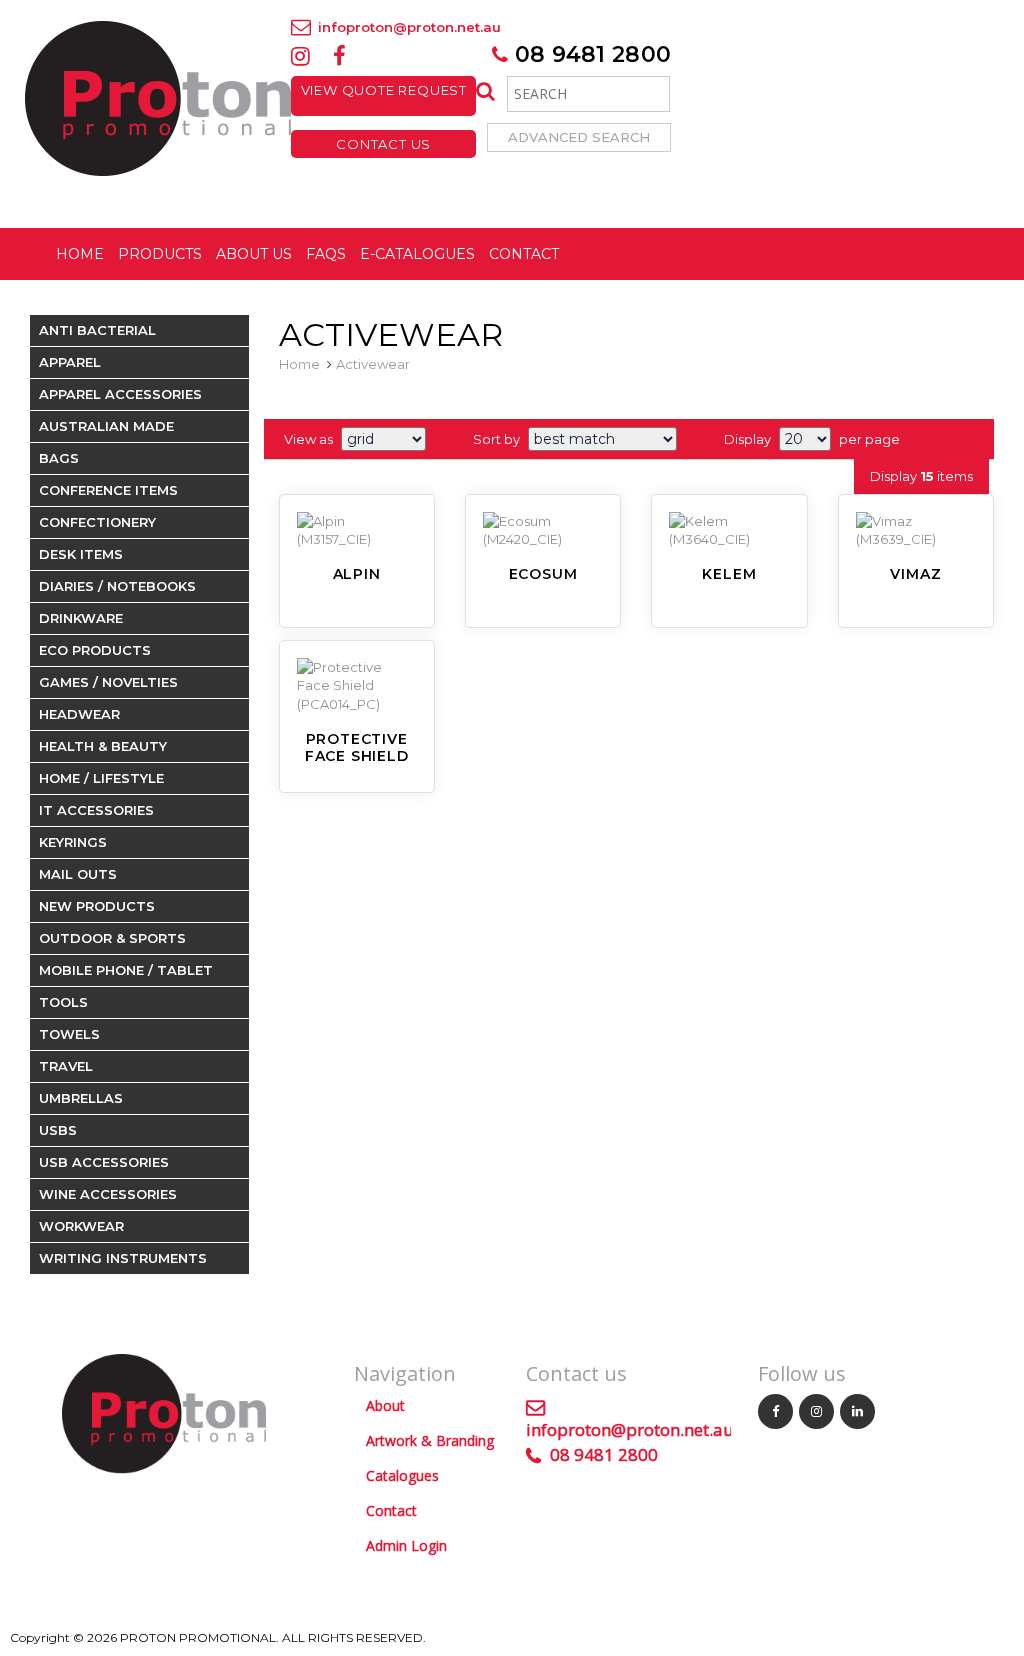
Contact (524, 254)
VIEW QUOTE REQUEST (384, 96)
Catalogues (402, 1475)
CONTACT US (383, 144)
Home (80, 254)
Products (160, 254)
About (385, 1405)
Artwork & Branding (430, 1440)
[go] (483, 92)
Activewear (373, 364)
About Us (254, 254)
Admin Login (406, 1545)
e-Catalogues (417, 254)
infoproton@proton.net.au (407, 27)
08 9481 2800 (589, 54)
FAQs (326, 254)
